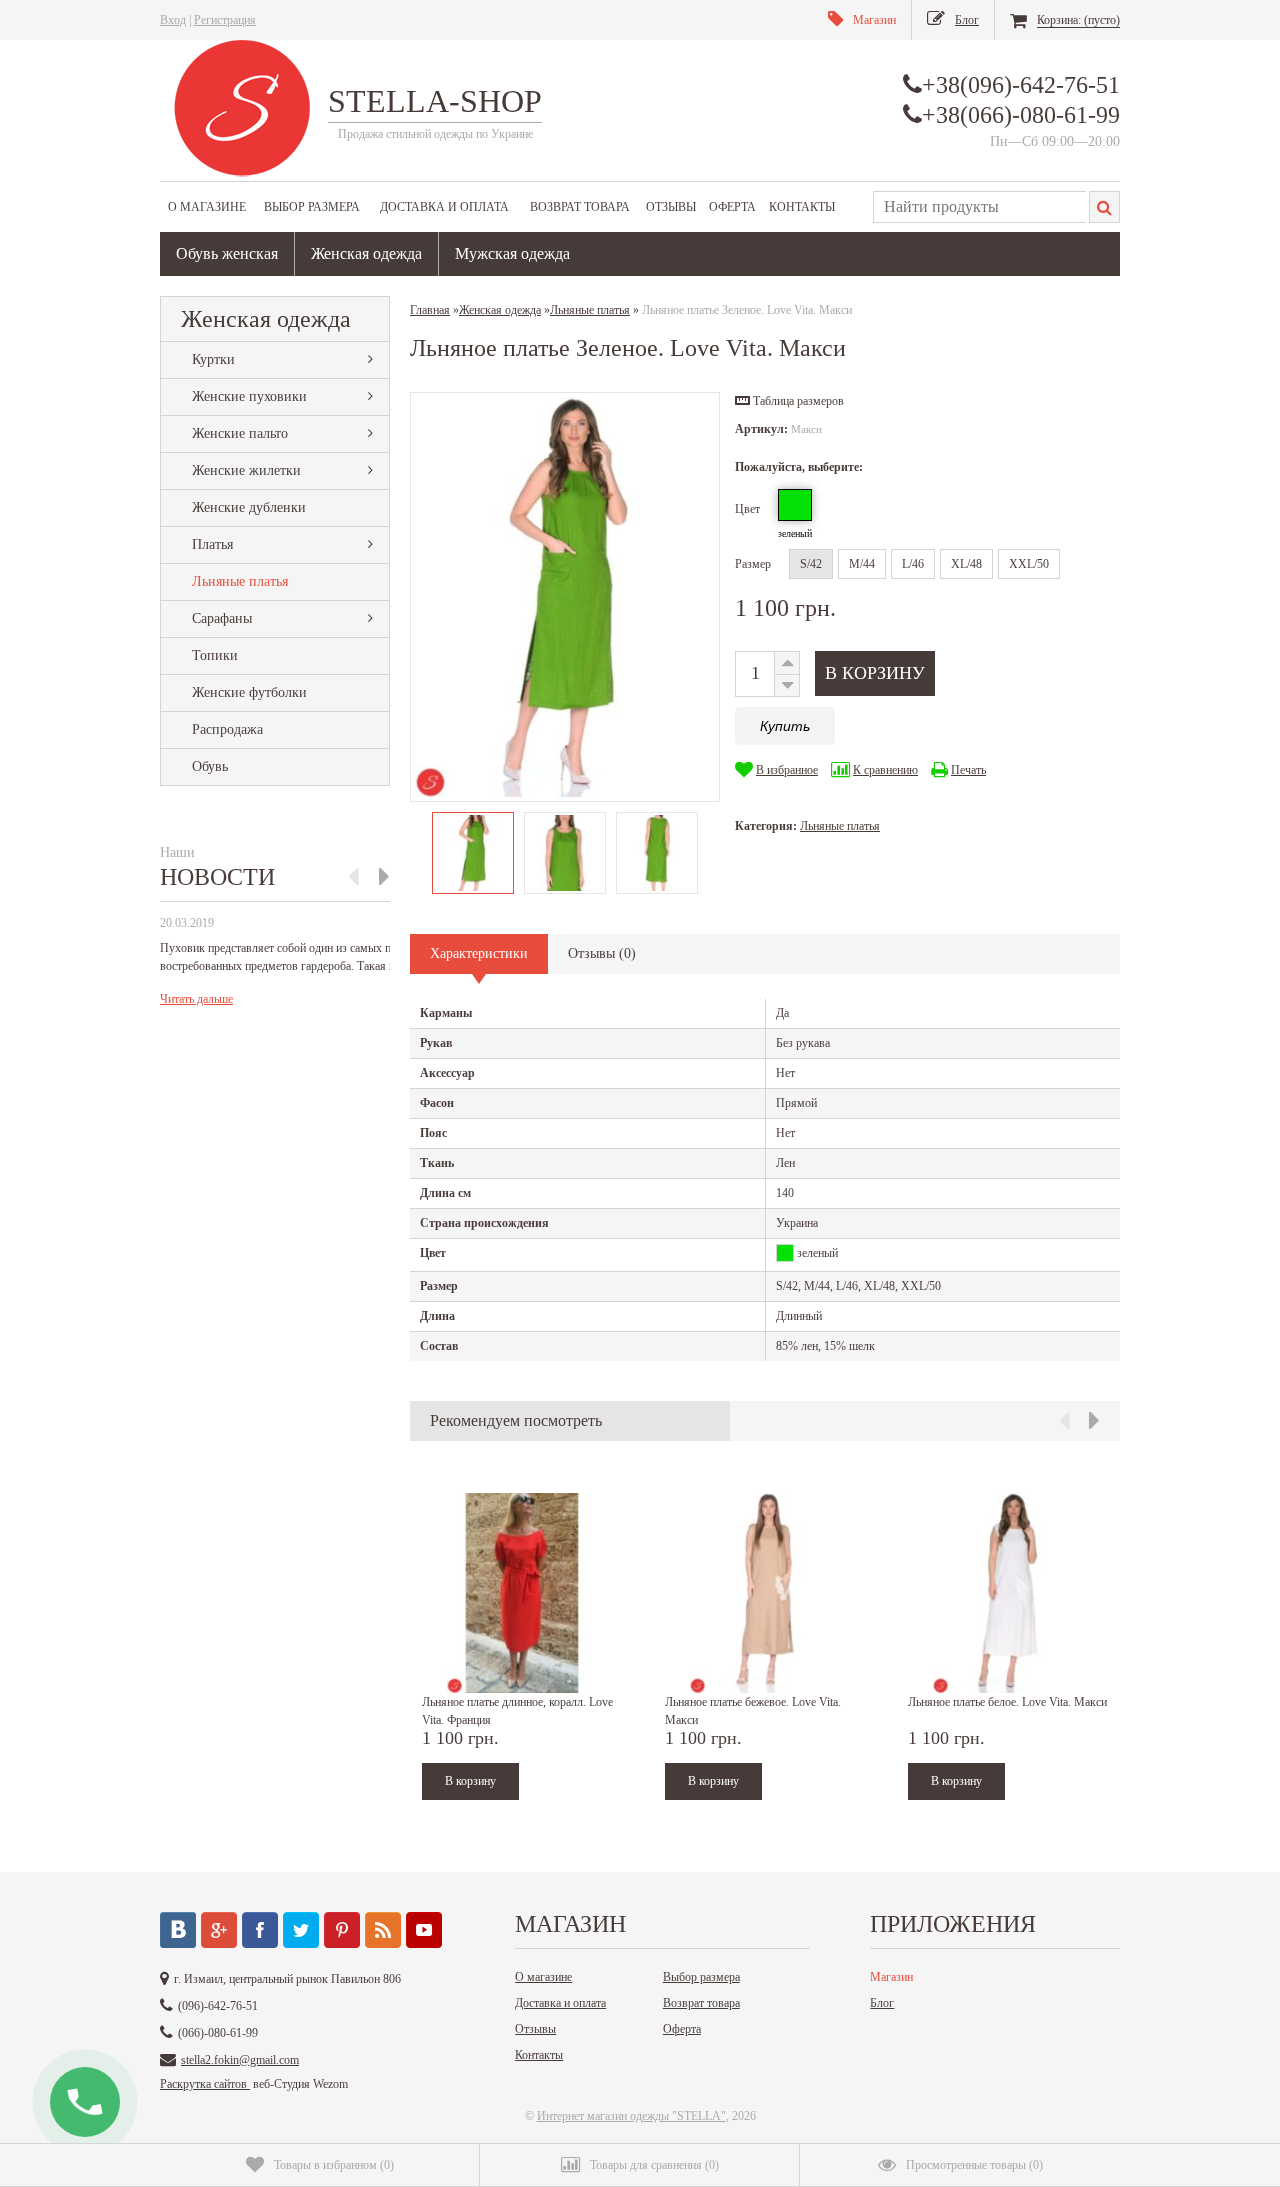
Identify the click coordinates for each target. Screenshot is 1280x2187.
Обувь (210, 766)
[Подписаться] (383, 1930)
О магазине (207, 207)
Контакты (802, 207)
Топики (215, 655)
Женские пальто (240, 433)
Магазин (891, 1977)
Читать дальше (196, 999)
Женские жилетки (246, 470)
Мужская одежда (512, 253)
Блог (882, 2003)
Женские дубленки (249, 507)
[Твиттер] (301, 1930)
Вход (173, 20)
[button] (789, 401)
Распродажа (227, 729)
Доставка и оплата (444, 207)
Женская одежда (366, 253)
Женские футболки (249, 692)
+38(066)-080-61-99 (1021, 115)
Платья (212, 544)
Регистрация (225, 20)
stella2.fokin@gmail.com (240, 2060)
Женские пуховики (249, 396)
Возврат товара (580, 207)
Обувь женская (227, 253)
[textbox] (979, 207)
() (334, 2165)
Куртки (213, 359)
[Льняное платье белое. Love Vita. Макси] (1008, 1593)
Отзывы (671, 207)
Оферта (732, 207)
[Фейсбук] (260, 1930)
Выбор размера (312, 207)
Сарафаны (222, 618)
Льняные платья (240, 581)
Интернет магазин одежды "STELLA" (631, 2116)
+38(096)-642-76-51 (1021, 85)
